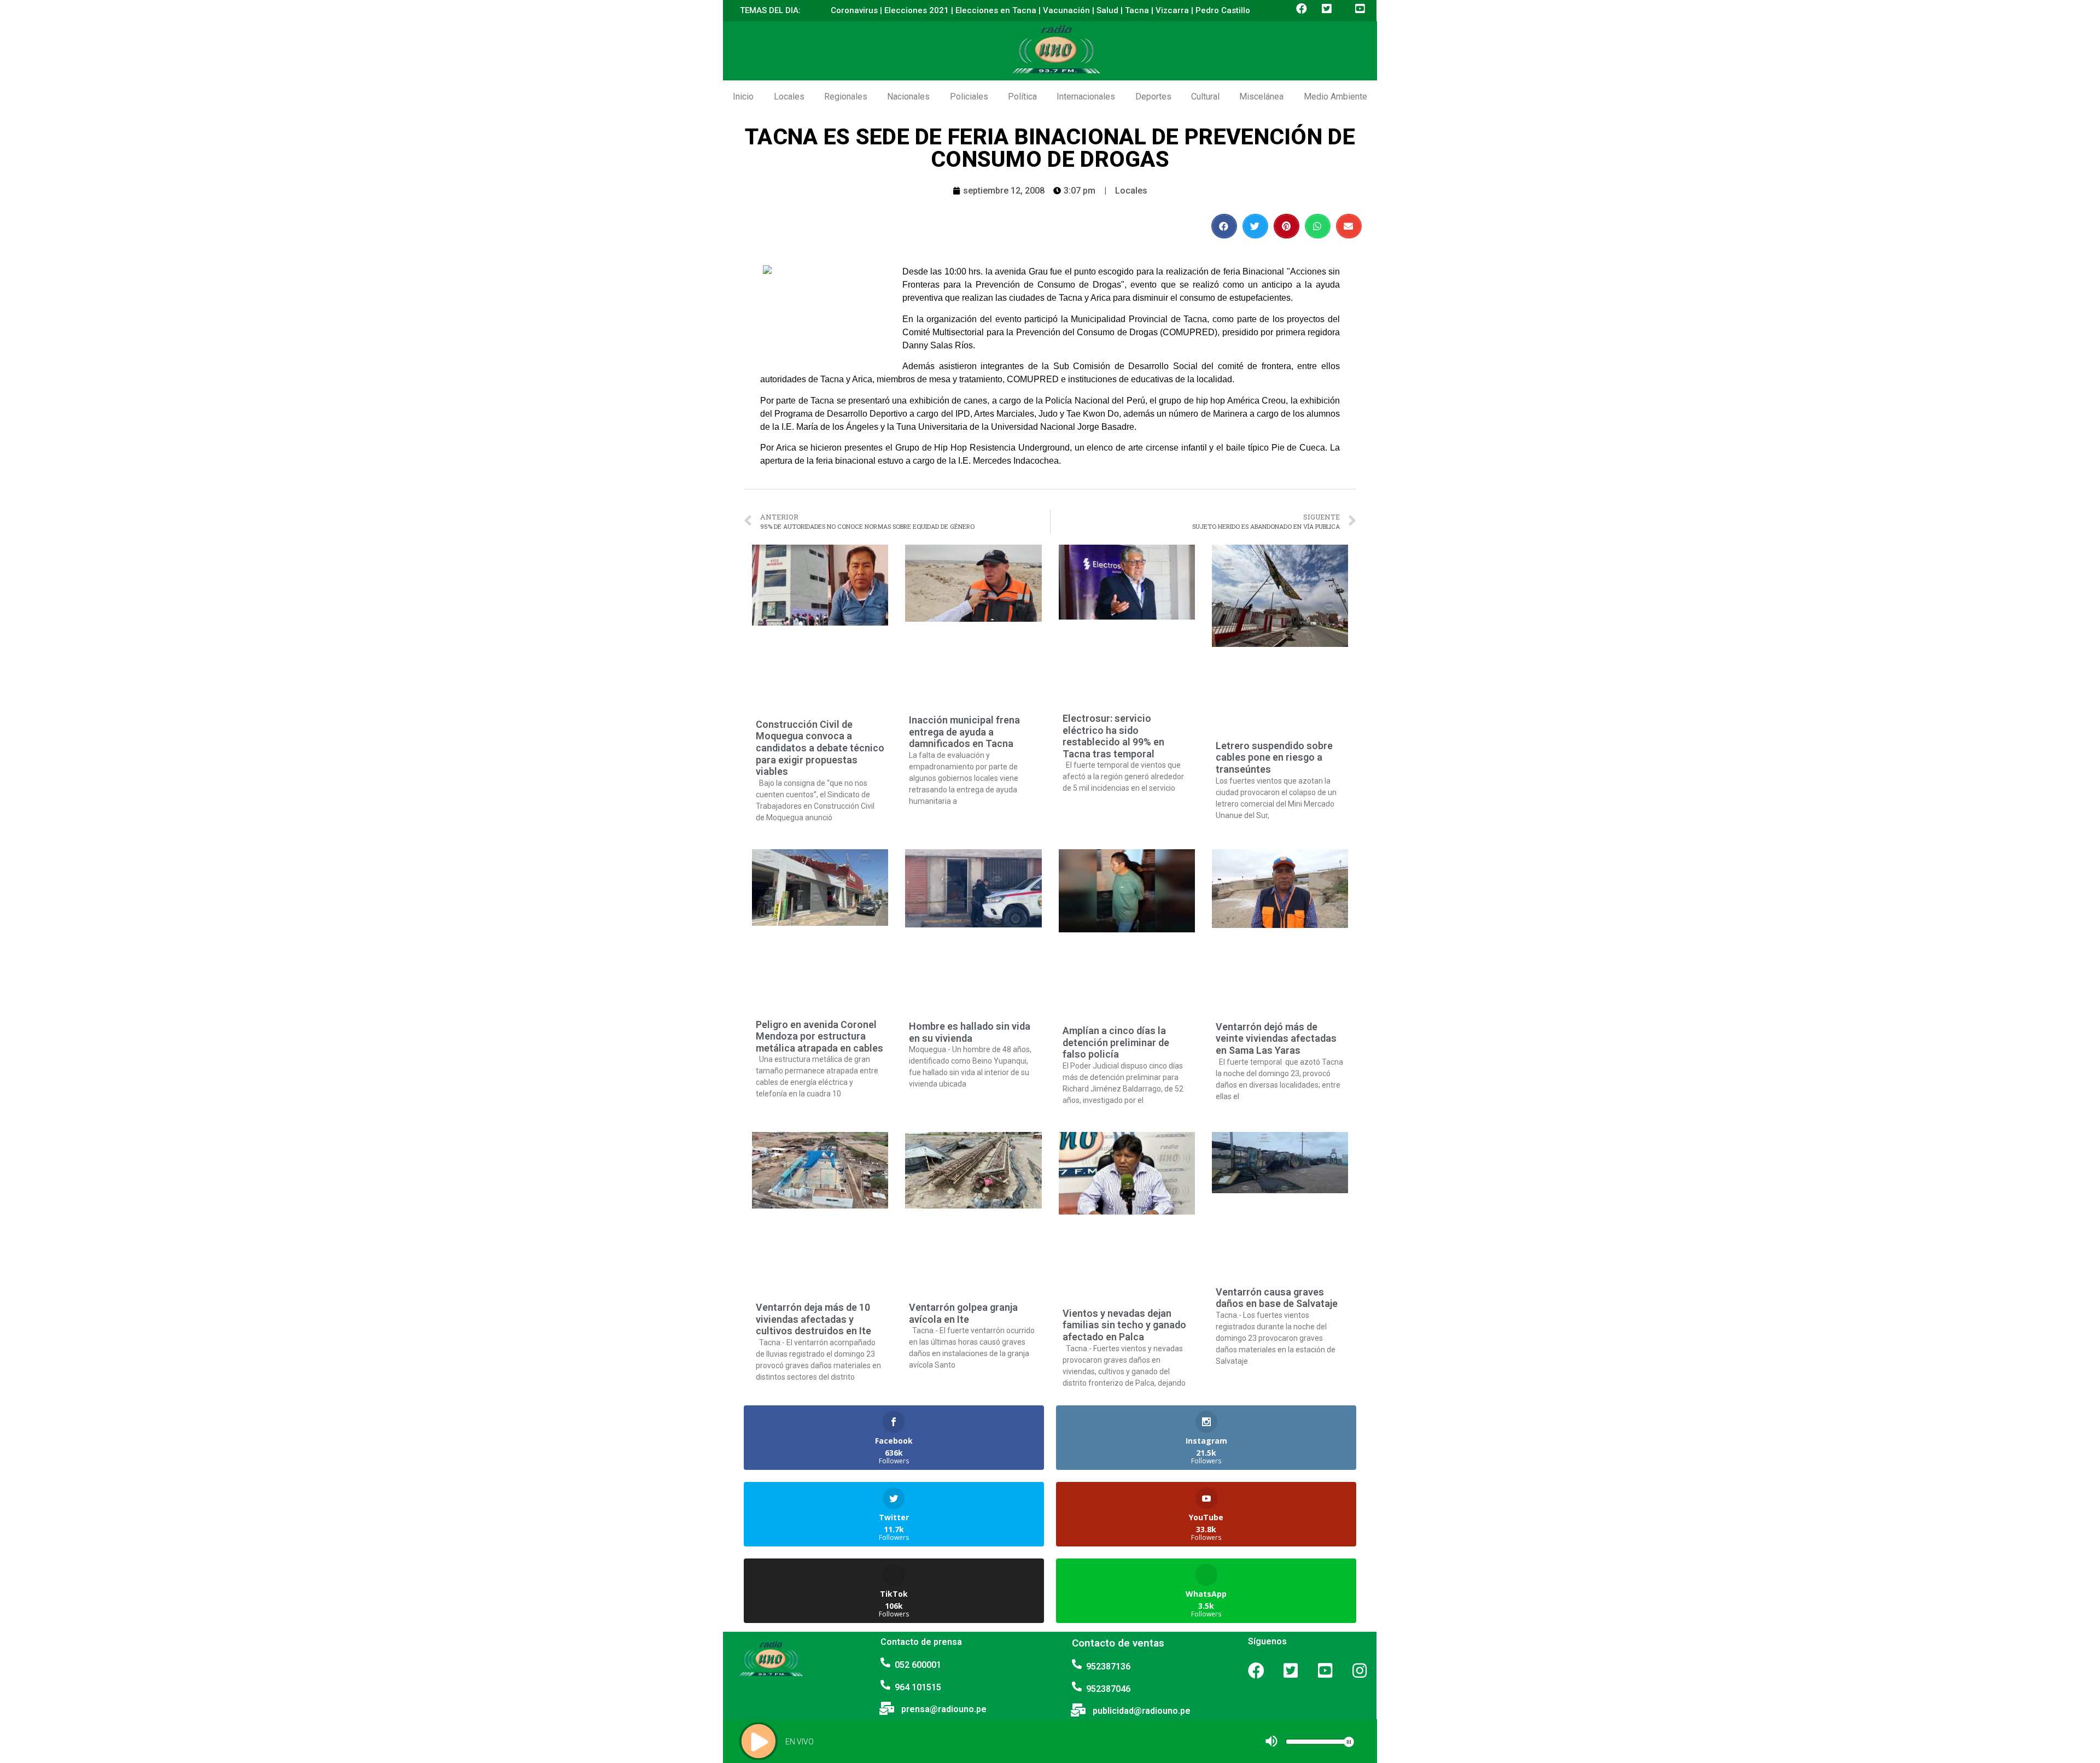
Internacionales (1086, 97)
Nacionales (908, 97)
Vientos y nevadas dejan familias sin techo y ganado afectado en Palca (1124, 1325)
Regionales (846, 97)
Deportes (1153, 97)
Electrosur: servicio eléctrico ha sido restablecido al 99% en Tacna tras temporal (1113, 736)
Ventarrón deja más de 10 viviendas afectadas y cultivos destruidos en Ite (813, 1319)
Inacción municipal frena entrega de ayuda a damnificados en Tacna (964, 732)
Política (1022, 97)
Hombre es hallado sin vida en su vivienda (970, 1032)
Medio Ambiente (1335, 97)
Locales (789, 97)
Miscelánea (1261, 97)
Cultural (1205, 97)
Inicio (743, 97)
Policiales (969, 97)
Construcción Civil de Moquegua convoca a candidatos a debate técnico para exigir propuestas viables (820, 748)
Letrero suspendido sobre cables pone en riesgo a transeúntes (1274, 757)
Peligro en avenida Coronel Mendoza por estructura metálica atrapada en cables (819, 1036)
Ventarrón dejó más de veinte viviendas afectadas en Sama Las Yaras (1276, 1038)
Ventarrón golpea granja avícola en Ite (963, 1313)
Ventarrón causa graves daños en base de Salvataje (1277, 1298)
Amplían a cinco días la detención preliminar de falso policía (1116, 1042)
